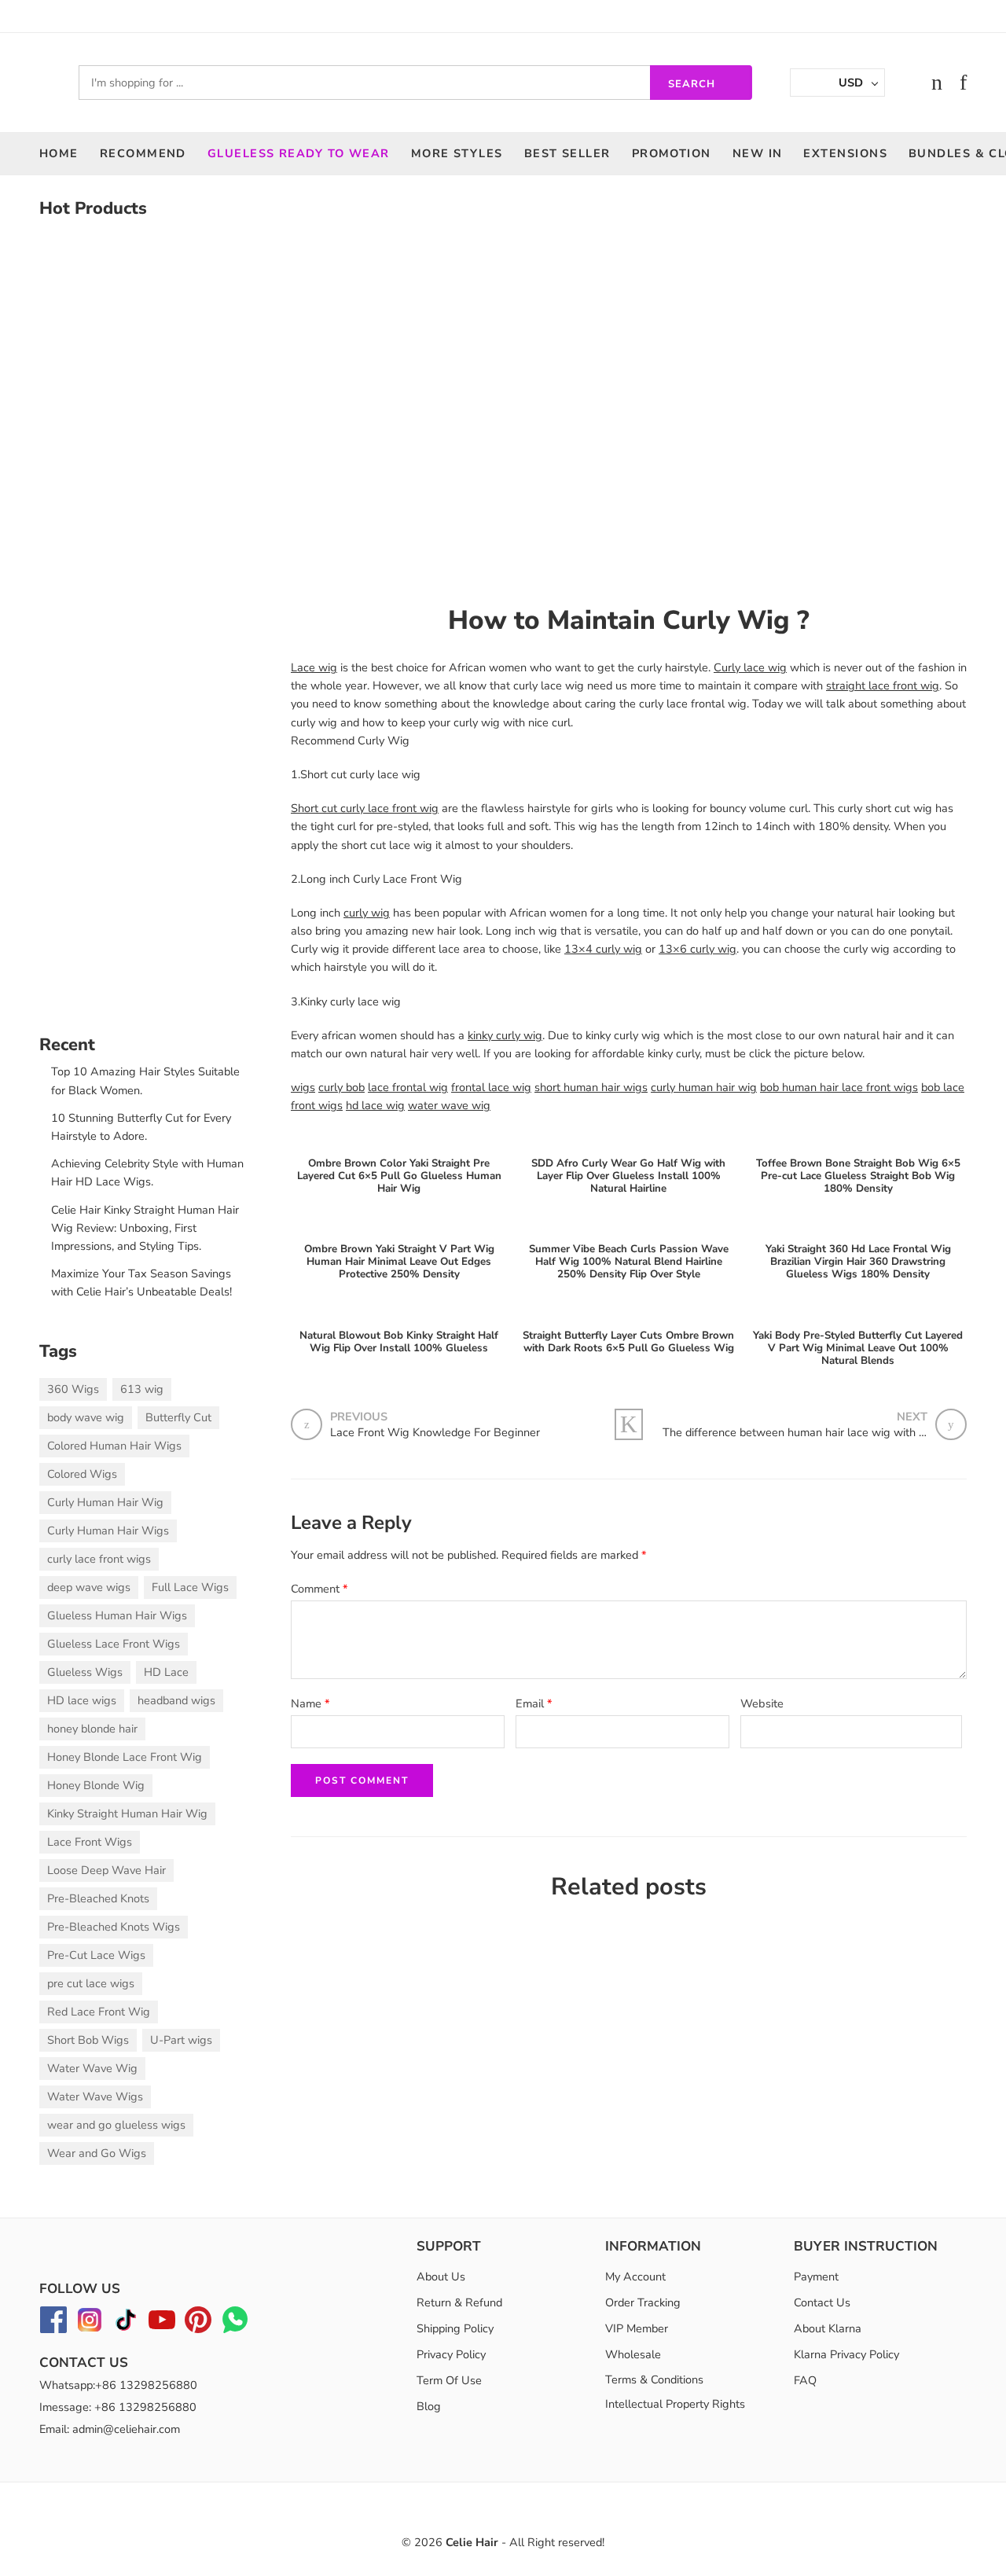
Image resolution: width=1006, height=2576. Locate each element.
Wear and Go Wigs (97, 2153)
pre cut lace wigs (91, 1983)
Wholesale (633, 2354)
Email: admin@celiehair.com (110, 2429)
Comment (319, 1589)
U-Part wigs (181, 2040)
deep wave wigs (89, 1587)
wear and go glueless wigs (116, 2125)
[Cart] (937, 83)
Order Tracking (643, 2302)
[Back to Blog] (629, 1424)
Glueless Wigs (85, 1672)
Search (692, 84)
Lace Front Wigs (90, 1842)
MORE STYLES (457, 153)
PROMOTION (672, 153)
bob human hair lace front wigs (839, 1087)
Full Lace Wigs (190, 1587)
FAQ (805, 2380)
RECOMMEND (143, 153)
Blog (429, 2406)
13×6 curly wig (698, 949)
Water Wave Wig (92, 2068)
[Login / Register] (905, 83)
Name (310, 1703)
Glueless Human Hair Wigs (117, 1615)
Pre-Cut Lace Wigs (96, 1955)
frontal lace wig (491, 1087)
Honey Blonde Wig (96, 1785)
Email (534, 1703)
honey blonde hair (92, 1729)
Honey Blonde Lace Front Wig (125, 1757)
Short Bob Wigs (88, 2040)
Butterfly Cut (178, 1417)
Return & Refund (459, 2302)
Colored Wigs (82, 1474)
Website (762, 1703)
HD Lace (166, 1672)
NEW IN (758, 153)
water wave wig (449, 1105)
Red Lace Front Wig (99, 2012)
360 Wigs (73, 1389)
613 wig (142, 1389)
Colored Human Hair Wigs (114, 1446)
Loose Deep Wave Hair (106, 1870)
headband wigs (176, 1700)
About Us (441, 2277)
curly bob (341, 1087)
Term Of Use (449, 2380)
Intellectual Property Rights (675, 2404)
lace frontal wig (408, 1087)
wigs (303, 1087)
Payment (816, 2277)
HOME (59, 153)
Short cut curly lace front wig (365, 808)
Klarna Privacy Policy (846, 2354)
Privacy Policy (451, 2354)
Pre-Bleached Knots (98, 1898)
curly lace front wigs (99, 1559)
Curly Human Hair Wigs (108, 1531)
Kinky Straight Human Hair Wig (127, 1813)
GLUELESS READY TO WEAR (299, 153)
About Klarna (828, 2328)
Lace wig (314, 667)
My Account (635, 2277)
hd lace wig (375, 1105)
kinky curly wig (505, 1035)
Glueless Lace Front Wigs (114, 1644)
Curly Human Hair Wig (105, 1502)
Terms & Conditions (654, 2379)
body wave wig (86, 1417)
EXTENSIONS (845, 153)
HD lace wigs (82, 1700)
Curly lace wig (750, 667)
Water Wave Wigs (95, 2096)
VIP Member (637, 2328)
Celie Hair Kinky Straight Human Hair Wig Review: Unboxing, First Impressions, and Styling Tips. (145, 1228)
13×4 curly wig (603, 949)
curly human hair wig (704, 1087)
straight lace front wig (883, 685)
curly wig (367, 913)
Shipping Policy (455, 2328)
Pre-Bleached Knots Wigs (114, 1927)
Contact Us (822, 2302)
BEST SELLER (567, 153)
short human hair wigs (591, 1087)
